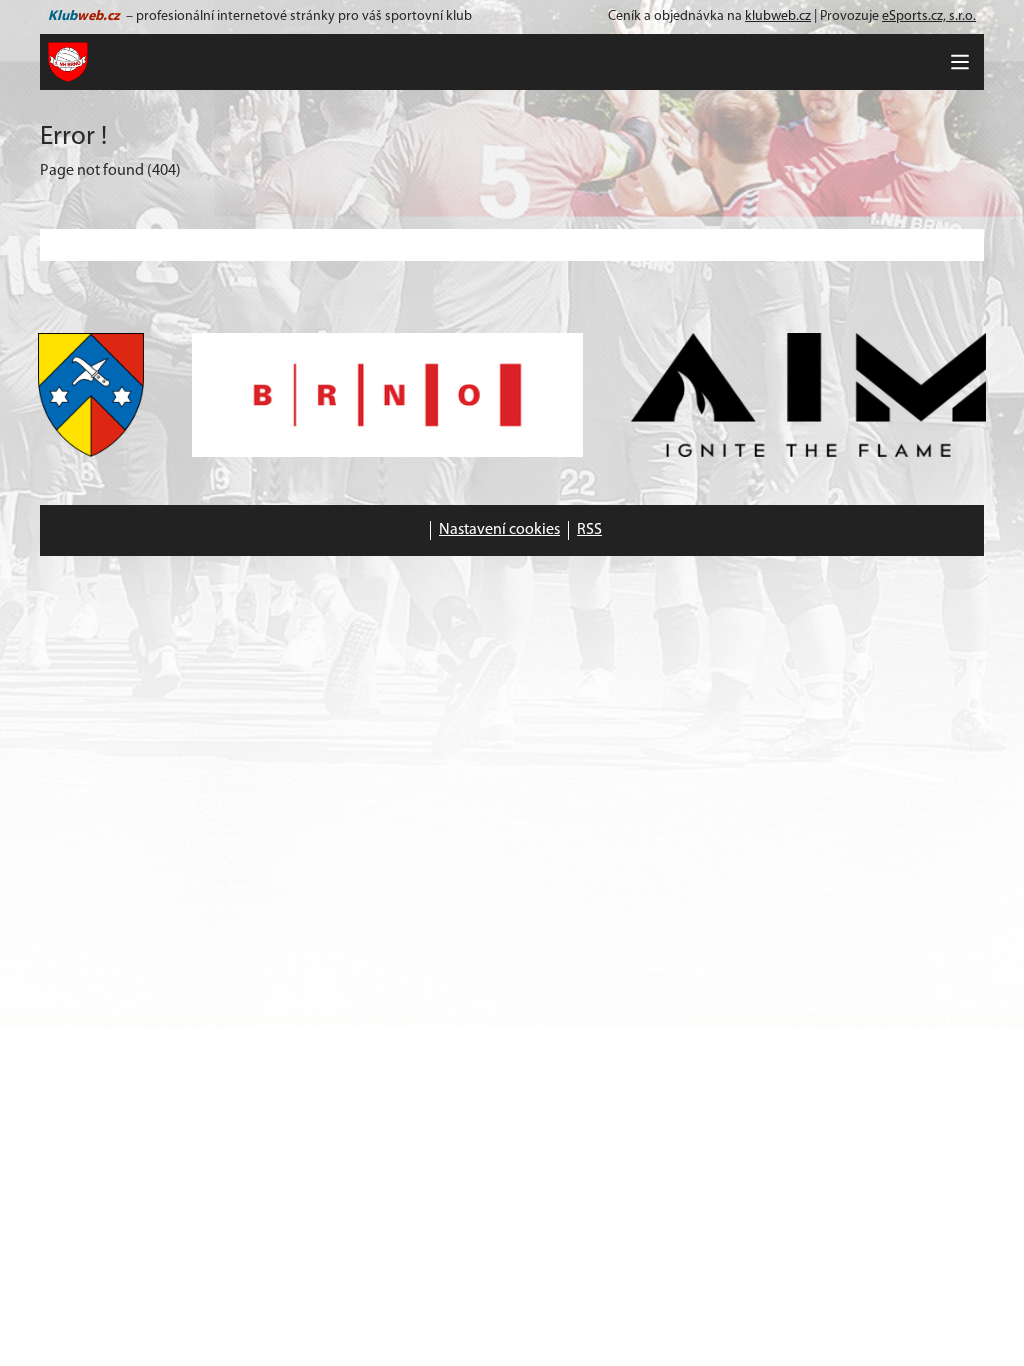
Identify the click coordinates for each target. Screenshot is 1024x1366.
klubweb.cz (778, 16)
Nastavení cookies (499, 530)
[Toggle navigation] (960, 62)
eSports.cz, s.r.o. (929, 16)
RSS (589, 530)
